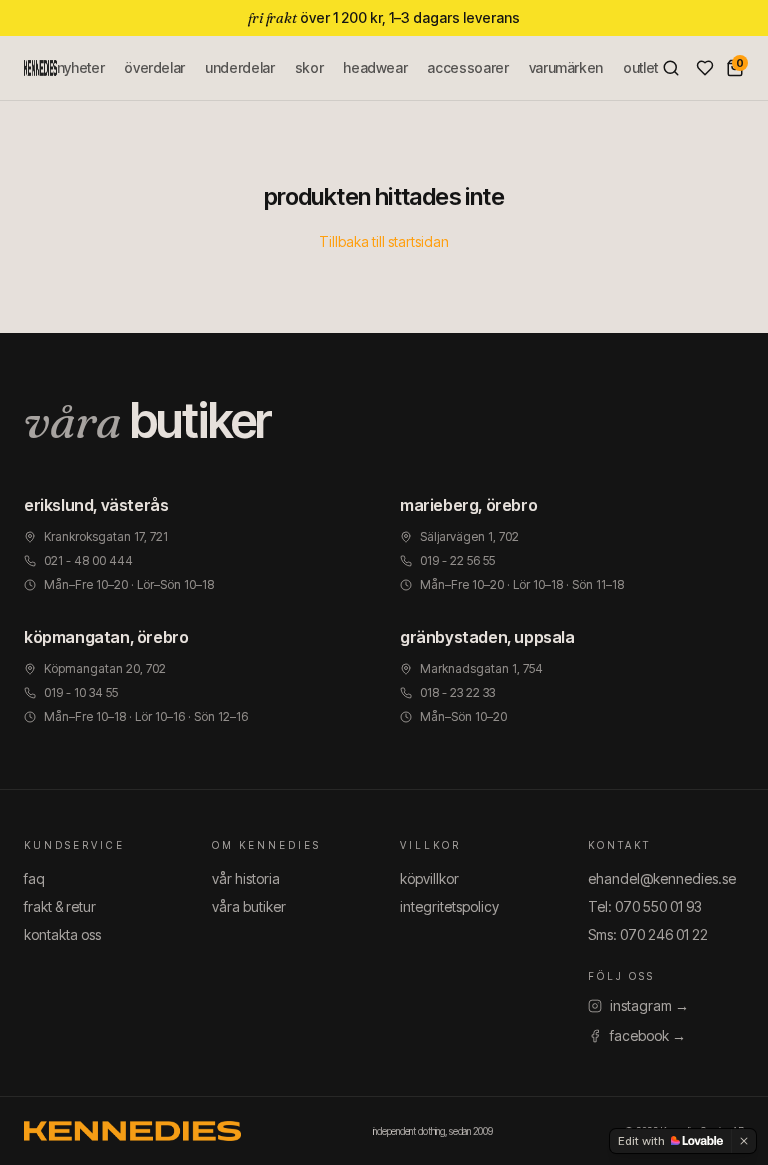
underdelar (240, 67)
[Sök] (671, 68)
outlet (640, 67)
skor (309, 67)
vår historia (246, 878)
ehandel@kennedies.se (662, 878)
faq (34, 878)
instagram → (649, 1005)
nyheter (81, 67)
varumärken (566, 67)
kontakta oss (62, 934)
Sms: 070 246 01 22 (648, 934)
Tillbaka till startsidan (384, 241)
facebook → (648, 1035)
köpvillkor (429, 878)
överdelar (154, 67)
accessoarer (467, 67)
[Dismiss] (744, 1141)
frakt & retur (60, 906)
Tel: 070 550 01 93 (645, 906)
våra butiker (249, 906)
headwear (375, 67)
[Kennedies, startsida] (40, 68)
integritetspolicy (449, 906)
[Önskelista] (705, 68)
